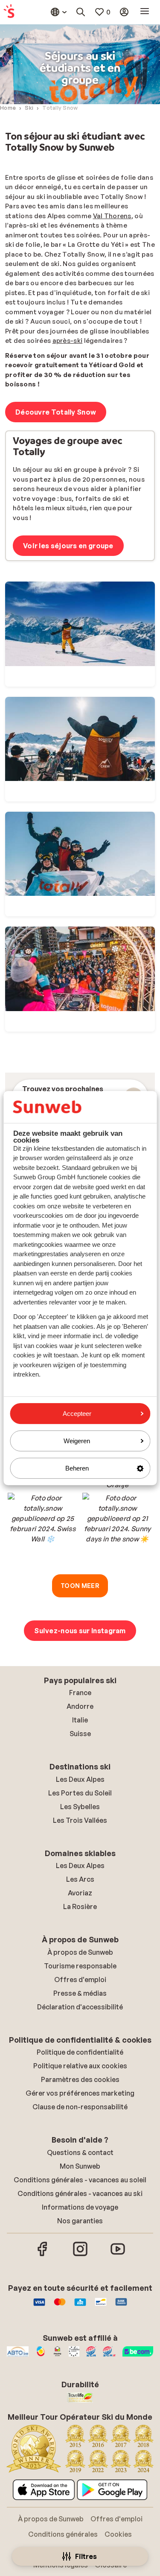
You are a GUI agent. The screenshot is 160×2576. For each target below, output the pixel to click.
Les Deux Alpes (80, 1779)
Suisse (80, 1734)
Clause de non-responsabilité (80, 2107)
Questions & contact (80, 2152)
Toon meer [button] (80, 1586)
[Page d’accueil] (9, 12)
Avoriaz (80, 1893)
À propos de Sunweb (80, 1952)
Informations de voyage (80, 2207)
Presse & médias (80, 1993)
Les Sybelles (80, 1807)
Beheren (77, 1468)
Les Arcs (80, 1879)
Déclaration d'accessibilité (80, 2007)
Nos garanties (80, 2221)
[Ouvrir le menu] (145, 12)
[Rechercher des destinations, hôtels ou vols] (81, 12)
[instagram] (80, 2255)
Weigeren (77, 1441)
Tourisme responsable (80, 1966)
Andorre (80, 1706)
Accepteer (77, 1414)
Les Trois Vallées (80, 1820)
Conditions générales (63, 2534)
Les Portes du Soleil (80, 1793)
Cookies (118, 2534)
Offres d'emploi (80, 1980)
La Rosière (80, 1906)
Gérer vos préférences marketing (80, 2093)
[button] (43, 1528)
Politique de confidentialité (80, 2052)
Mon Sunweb (80, 2166)
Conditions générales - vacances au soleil (80, 2180)
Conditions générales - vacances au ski (80, 2193)
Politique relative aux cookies (80, 2066)
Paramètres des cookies (80, 2079)
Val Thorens (112, 216)
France (80, 1693)
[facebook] (43, 2255)
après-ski (68, 341)
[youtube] (118, 2255)
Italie (80, 1720)
